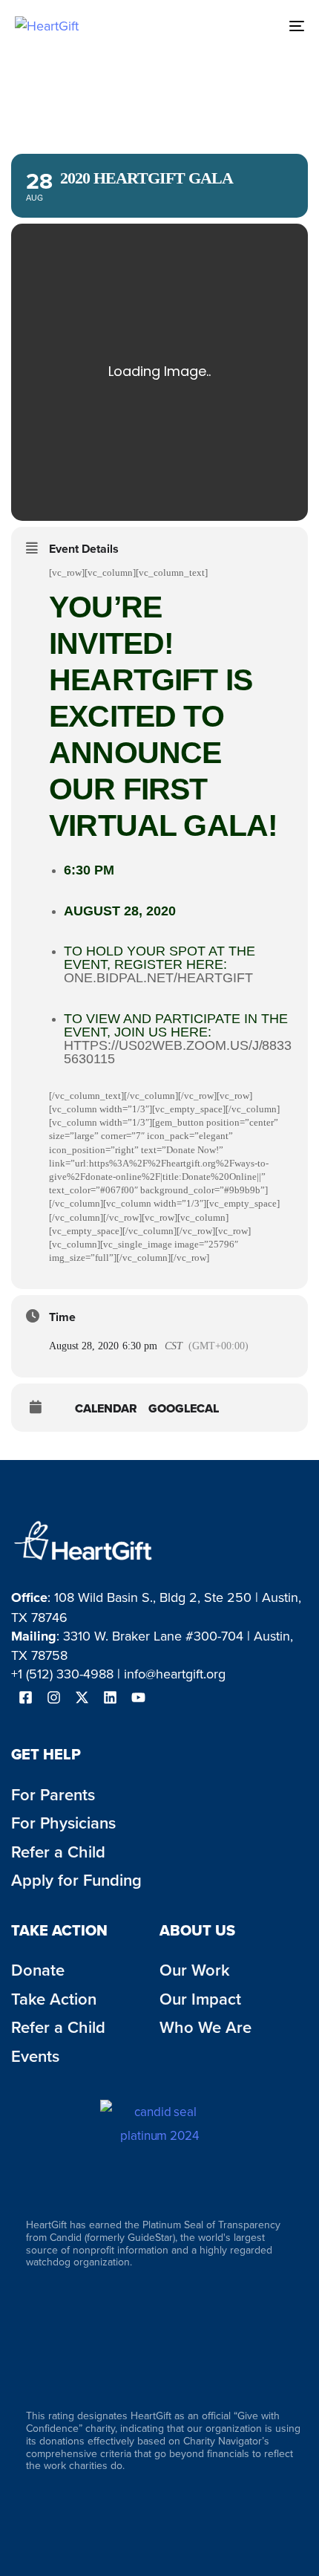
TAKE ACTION (59, 1930)
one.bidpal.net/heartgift (158, 978)
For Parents (53, 1794)
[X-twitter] (82, 1697)
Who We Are (205, 2027)
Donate (38, 1970)
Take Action (54, 1999)
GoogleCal (184, 1409)
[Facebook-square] (25, 1697)
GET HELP (46, 1754)
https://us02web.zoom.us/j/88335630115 (178, 1052)
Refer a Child (58, 2027)
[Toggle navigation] (256, 26)
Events (35, 2056)
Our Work (195, 1970)
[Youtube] (138, 1697)
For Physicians (63, 1823)
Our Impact (200, 1999)
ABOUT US (197, 1930)
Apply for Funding (76, 1880)
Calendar (106, 1409)
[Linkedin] (110, 1697)
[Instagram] (53, 1697)
